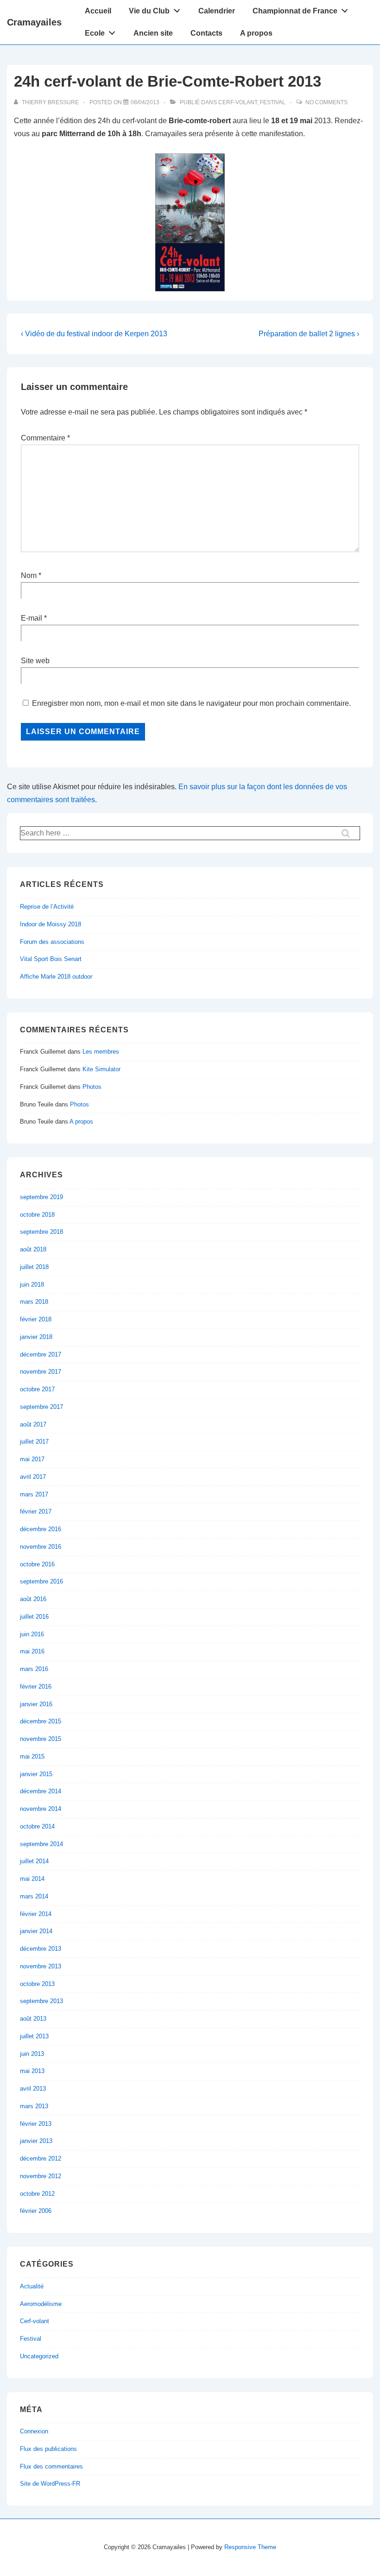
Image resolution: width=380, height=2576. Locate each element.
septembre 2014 (41, 1844)
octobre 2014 (37, 1826)
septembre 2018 (41, 1232)
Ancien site (153, 33)
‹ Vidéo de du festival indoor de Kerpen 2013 (94, 334)
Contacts (206, 33)
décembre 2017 (41, 1354)
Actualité (32, 2286)
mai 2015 (32, 1756)
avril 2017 (33, 1477)
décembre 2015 (41, 1721)
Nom (29, 575)
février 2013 (36, 2124)
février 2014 (36, 1914)
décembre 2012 (41, 2158)
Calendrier (217, 11)
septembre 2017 (41, 1407)
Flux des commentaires (51, 2466)
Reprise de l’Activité (47, 907)
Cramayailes (34, 22)
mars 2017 (34, 1494)
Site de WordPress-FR (50, 2484)
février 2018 (36, 1319)
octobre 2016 (37, 1564)
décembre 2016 (41, 1529)
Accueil (98, 11)
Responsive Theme (250, 2547)
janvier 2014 (36, 1931)
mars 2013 (34, 2106)
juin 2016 (32, 1634)
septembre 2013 (41, 2001)
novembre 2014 (41, 1809)
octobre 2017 (37, 1389)
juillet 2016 (34, 1617)
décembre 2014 (41, 1791)
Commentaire (45, 438)
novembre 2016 (41, 1547)
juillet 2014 (34, 1861)
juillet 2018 (34, 1267)
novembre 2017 (41, 1372)
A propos (256, 33)
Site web (35, 661)
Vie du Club (149, 11)
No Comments (326, 102)
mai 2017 (32, 1459)
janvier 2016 (36, 1704)
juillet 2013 (34, 2036)
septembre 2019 (41, 1197)
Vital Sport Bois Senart (51, 959)
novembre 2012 (41, 2176)
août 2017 (33, 1424)
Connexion (34, 2431)
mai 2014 (32, 1879)
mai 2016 (32, 1651)
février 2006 (36, 2211)
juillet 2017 (34, 1442)
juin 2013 (32, 2054)
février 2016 (36, 1687)
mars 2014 (34, 1896)
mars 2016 (34, 1669)
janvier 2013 (36, 2141)
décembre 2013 (41, 1949)
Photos (92, 1087)
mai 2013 (32, 2071)
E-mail (32, 618)
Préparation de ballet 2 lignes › (309, 334)
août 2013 (33, 2019)
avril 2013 (33, 2089)
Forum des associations (52, 942)
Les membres (101, 1052)
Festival (273, 102)
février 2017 (36, 1511)
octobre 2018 (37, 1215)
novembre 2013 (41, 1966)
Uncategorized (39, 2356)
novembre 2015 (41, 1739)
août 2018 (33, 1249)
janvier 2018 (36, 1337)
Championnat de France (295, 11)
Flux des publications (48, 2449)
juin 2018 (32, 1285)
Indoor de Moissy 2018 (51, 924)
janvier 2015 (36, 1774)
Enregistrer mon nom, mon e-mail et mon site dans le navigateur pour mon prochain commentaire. (191, 703)
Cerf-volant (238, 102)
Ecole (95, 33)
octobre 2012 (37, 2194)
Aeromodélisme (41, 2304)
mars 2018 (34, 1302)
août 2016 (33, 1599)
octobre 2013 (37, 1984)
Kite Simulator (101, 1069)
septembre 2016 (41, 1581)
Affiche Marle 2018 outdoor (56, 977)
